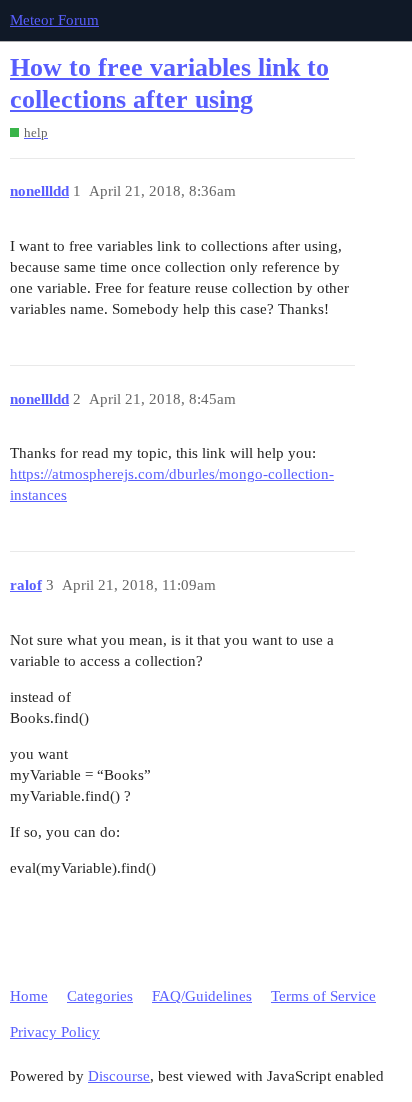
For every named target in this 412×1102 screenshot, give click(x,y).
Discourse (119, 1076)
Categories (100, 996)
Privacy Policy (55, 1032)
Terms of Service (323, 996)
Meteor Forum (54, 20)
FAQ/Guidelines (202, 996)
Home (29, 996)
